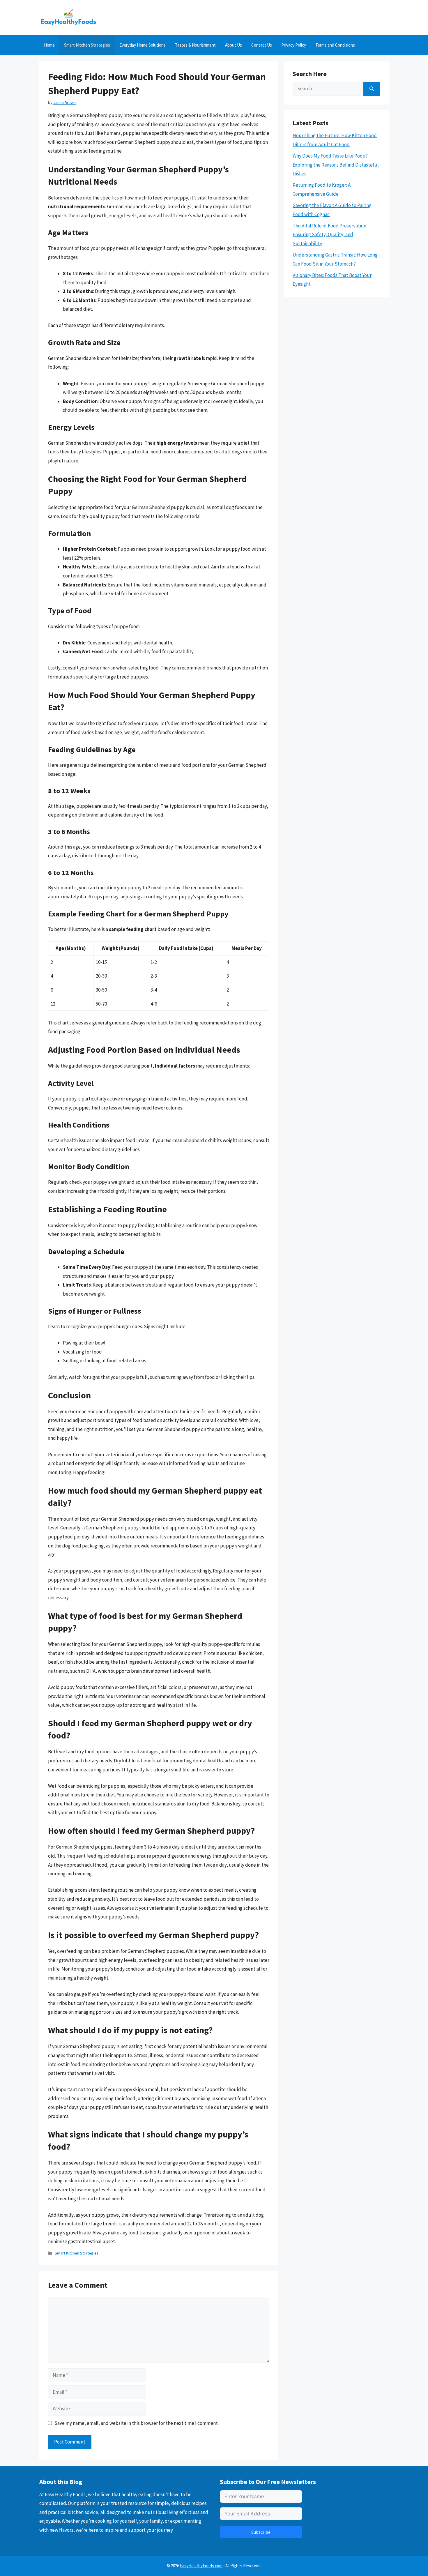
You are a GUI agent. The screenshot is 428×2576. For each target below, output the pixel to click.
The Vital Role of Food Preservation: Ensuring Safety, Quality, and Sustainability (330, 235)
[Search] (372, 89)
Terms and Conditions (335, 45)
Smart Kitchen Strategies (87, 45)
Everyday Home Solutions (143, 45)
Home (49, 45)
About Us (234, 45)
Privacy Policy (294, 45)
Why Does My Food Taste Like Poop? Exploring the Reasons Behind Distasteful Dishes (336, 165)
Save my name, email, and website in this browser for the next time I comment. (137, 2423)
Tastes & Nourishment (195, 45)
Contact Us (262, 45)
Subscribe (261, 2532)
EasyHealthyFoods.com (201, 2566)
